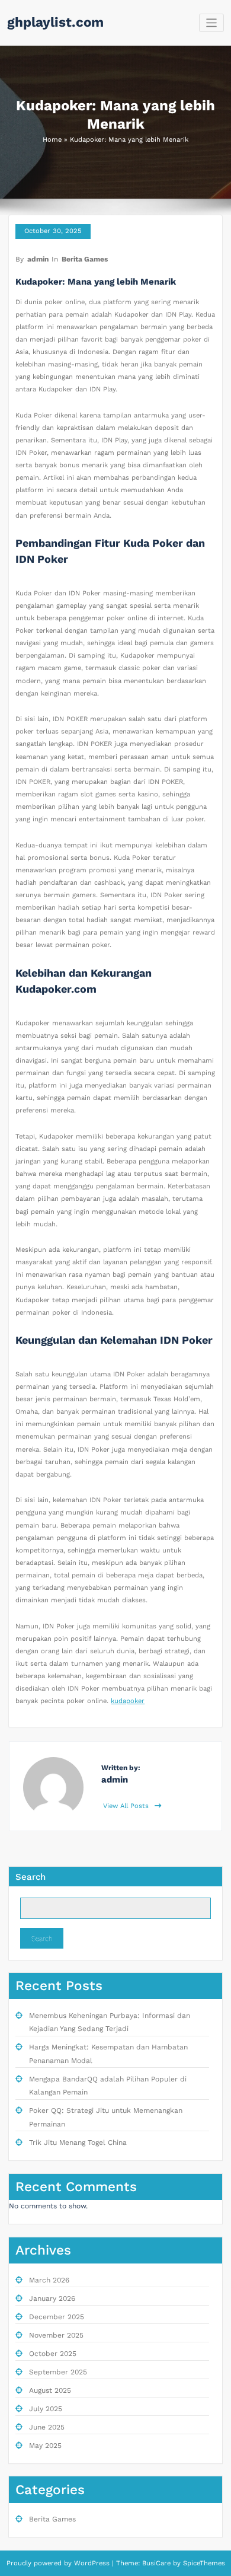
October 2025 (53, 2354)
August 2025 (50, 2390)
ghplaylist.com (55, 22)
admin (38, 259)
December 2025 (57, 2317)
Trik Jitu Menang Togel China (78, 2143)
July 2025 (46, 2409)
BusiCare (158, 2563)
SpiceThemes (203, 2563)
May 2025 (45, 2446)
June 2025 (47, 2427)
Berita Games (85, 259)
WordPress (92, 2563)
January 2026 (52, 2298)
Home (52, 140)
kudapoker (128, 1701)
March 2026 (49, 2280)
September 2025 (58, 2372)
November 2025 (56, 2335)
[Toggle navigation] (212, 23)
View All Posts (127, 1806)
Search (31, 1877)
